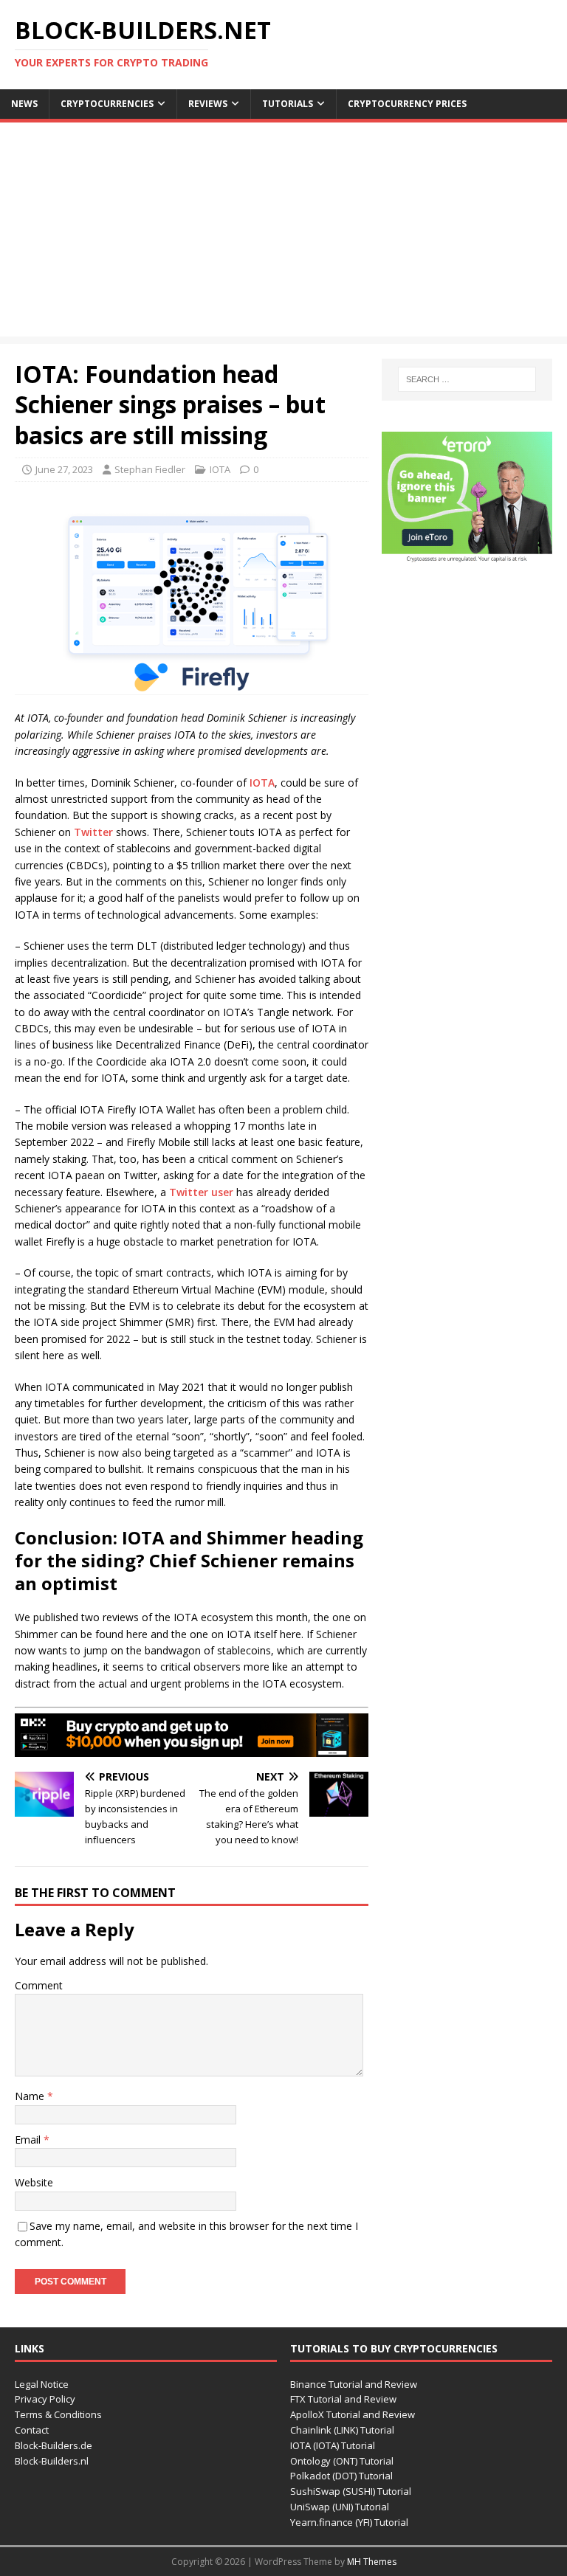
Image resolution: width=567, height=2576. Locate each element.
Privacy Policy (45, 2399)
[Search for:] (467, 379)
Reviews (208, 104)
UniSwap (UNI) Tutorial (340, 2507)
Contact (32, 2430)
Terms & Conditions (58, 2414)
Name (31, 2096)
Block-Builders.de (54, 2445)
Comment (39, 1985)
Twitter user (201, 1192)
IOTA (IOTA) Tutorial (333, 2445)
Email (29, 2140)
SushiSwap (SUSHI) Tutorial (351, 2491)
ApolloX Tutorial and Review (353, 2414)
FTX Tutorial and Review (343, 2399)
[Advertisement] (283, 233)
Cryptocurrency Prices (407, 104)
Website (34, 2182)
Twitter (93, 832)
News (24, 104)
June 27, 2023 (64, 469)
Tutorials (288, 104)
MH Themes (372, 2562)
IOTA (220, 469)
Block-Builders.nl (52, 2461)
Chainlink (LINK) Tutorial (342, 2430)
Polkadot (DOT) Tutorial (341, 2476)
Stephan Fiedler (150, 469)
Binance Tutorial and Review (354, 2384)
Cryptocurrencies (107, 104)
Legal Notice (42, 2384)
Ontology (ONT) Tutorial (342, 2461)
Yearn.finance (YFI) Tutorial (349, 2522)
